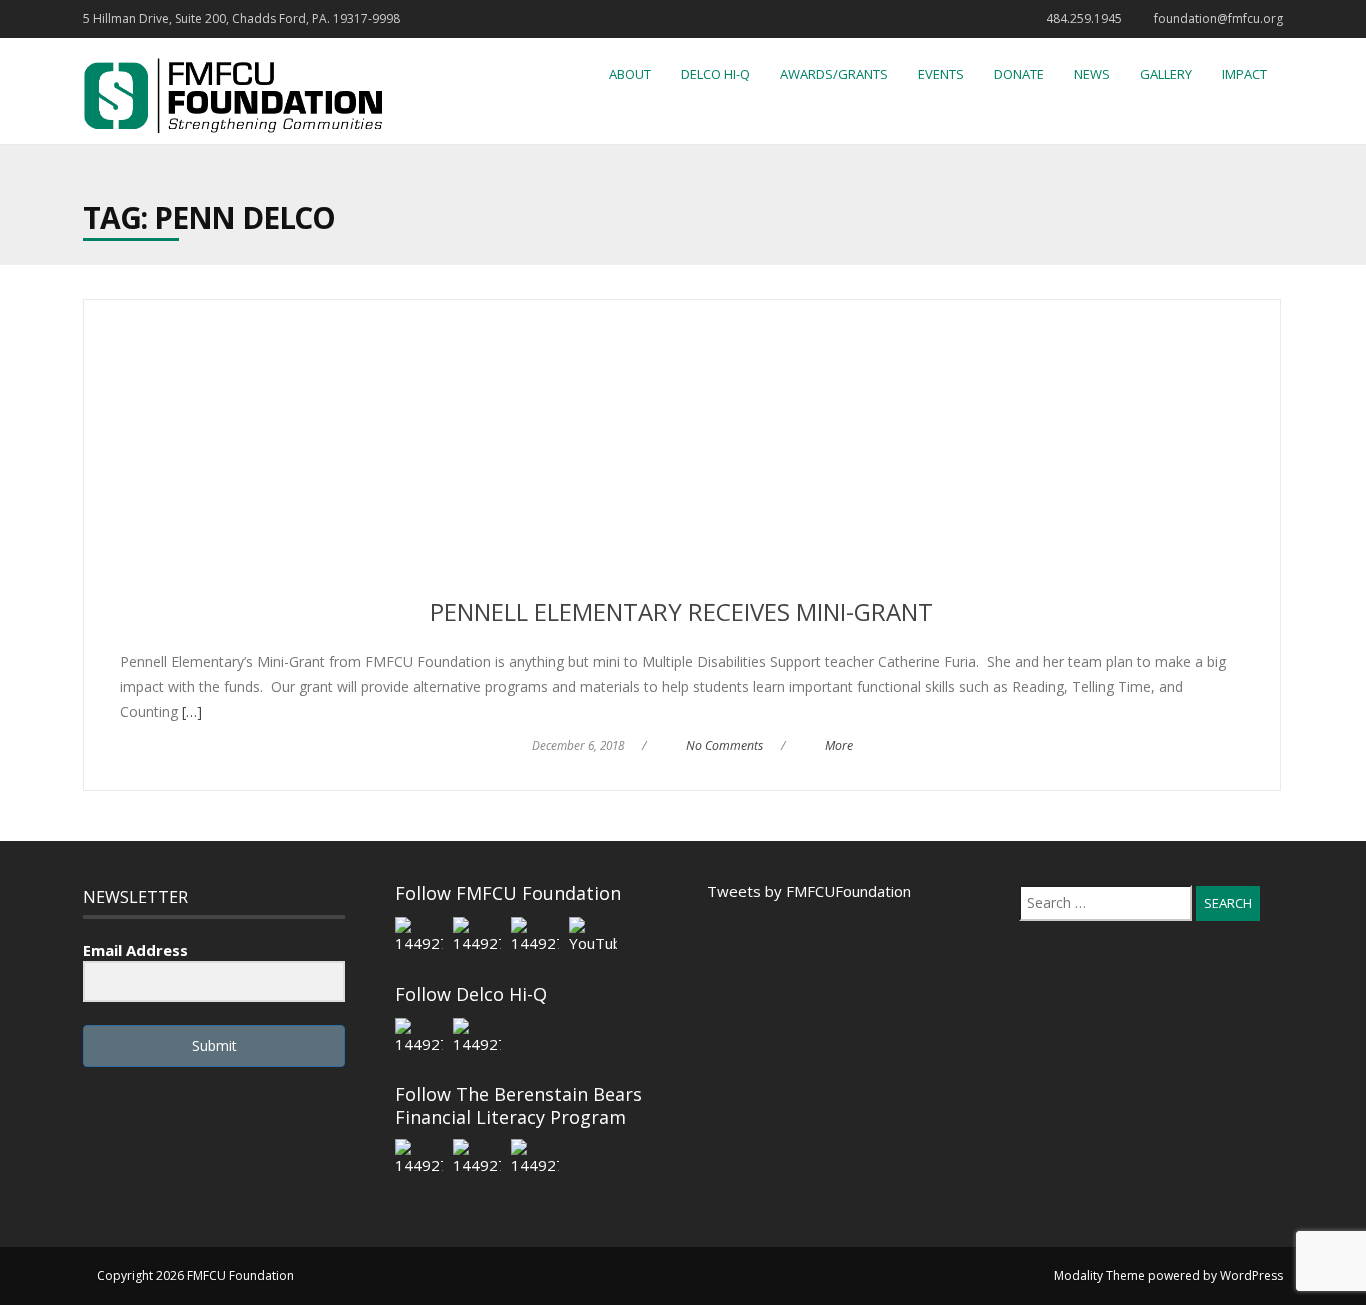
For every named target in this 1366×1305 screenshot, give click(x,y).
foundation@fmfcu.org (1218, 18)
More (839, 745)
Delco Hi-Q (715, 74)
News (1092, 74)
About (630, 74)
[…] (190, 711)
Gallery (1166, 74)
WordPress (1251, 1275)
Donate (1019, 74)
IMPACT (1244, 74)
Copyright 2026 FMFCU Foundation (195, 1275)
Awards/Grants (834, 74)
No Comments (724, 745)
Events (941, 74)
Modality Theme (1099, 1275)
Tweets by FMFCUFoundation (809, 891)
